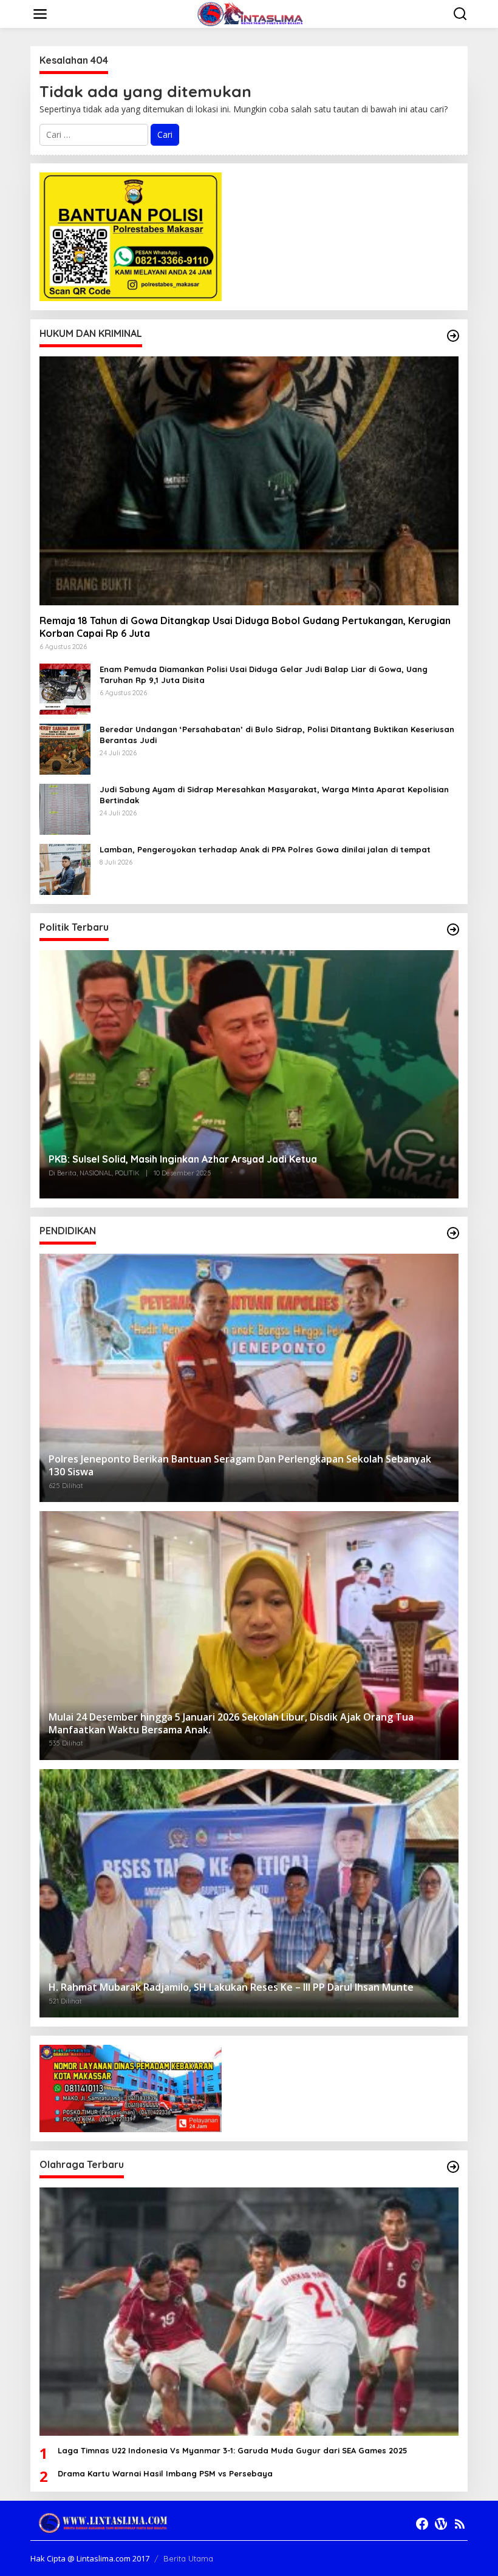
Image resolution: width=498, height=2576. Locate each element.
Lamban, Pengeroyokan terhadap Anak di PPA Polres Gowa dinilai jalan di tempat (265, 849)
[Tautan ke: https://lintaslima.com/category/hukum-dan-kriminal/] (453, 336)
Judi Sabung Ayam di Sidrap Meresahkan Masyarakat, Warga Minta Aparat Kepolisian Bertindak (274, 795)
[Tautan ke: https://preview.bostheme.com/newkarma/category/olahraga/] (453, 2167)
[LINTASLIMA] (251, 13)
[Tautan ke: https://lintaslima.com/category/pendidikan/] (453, 1233)
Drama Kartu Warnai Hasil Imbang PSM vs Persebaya (165, 2473)
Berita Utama (188, 2558)
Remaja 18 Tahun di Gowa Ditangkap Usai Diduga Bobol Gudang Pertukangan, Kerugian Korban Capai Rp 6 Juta (245, 627)
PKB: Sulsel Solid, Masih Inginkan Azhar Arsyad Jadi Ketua (183, 1159)
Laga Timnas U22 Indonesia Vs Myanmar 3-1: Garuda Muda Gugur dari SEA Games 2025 (233, 2450)
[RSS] (460, 2524)
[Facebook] (422, 2524)
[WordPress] (441, 2524)
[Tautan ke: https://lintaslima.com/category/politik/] (453, 929)
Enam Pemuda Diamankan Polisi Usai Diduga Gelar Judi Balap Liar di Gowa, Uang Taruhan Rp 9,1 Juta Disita (264, 675)
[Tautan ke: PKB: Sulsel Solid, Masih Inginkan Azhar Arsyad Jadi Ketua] (249, 1074)
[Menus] (40, 14)
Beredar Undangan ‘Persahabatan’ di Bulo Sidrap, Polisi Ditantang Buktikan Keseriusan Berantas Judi (277, 735)
